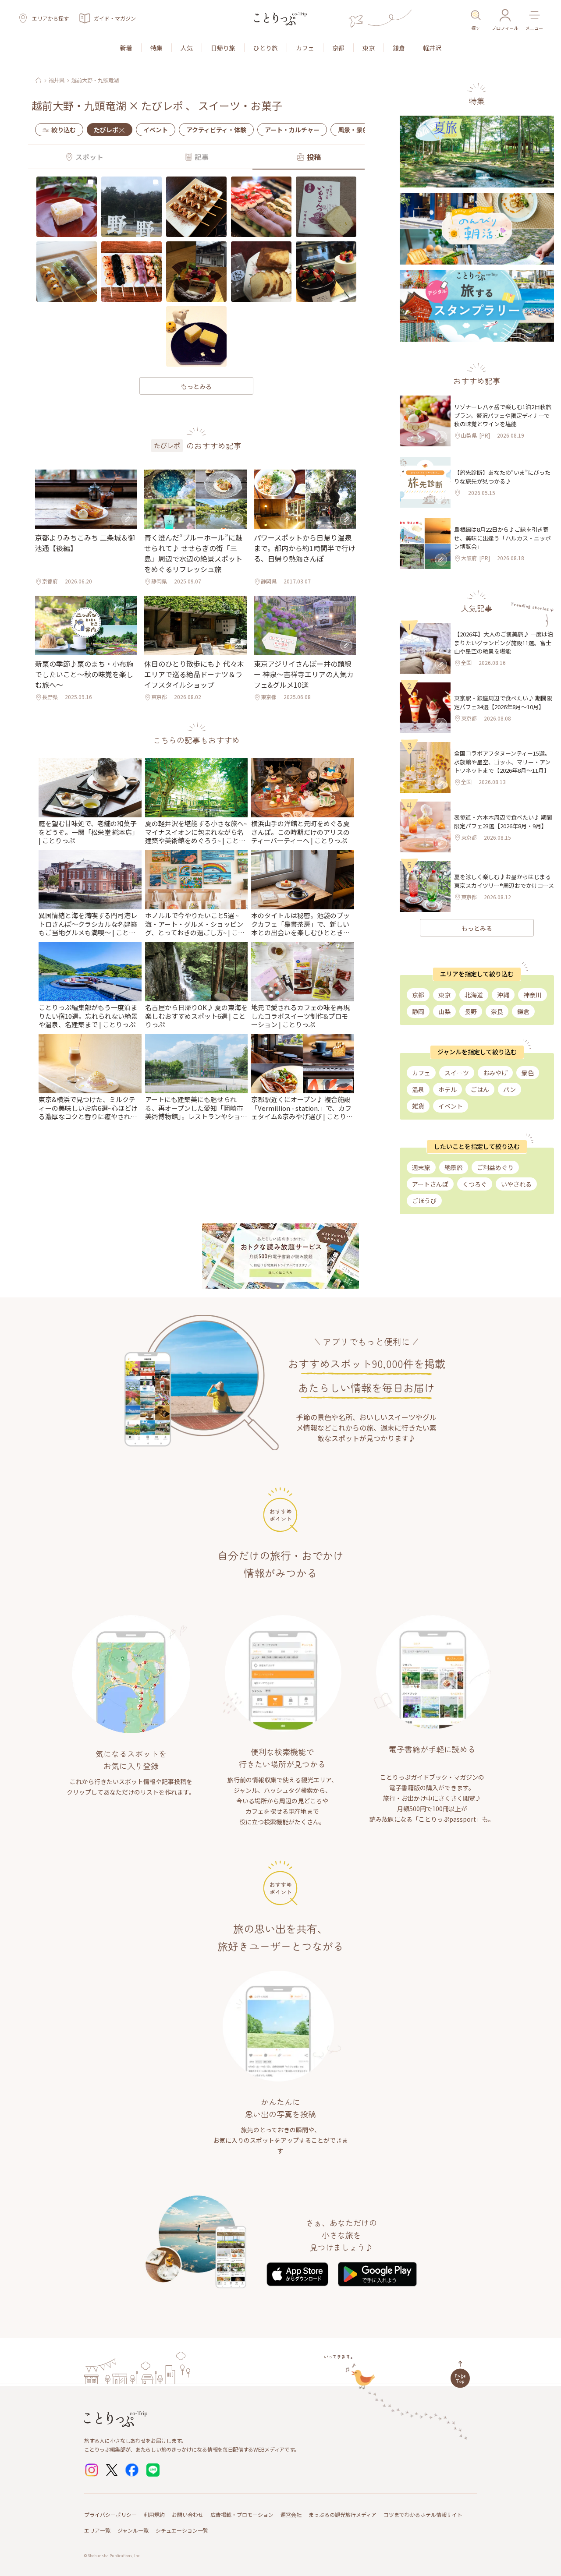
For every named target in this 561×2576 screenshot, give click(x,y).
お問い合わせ (188, 2514)
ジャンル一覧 (133, 2530)
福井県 (57, 80)
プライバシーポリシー (110, 2514)
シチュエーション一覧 (182, 2530)
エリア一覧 (97, 2530)
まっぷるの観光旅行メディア (343, 2514)
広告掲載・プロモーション (242, 2514)
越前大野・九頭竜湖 (95, 80)
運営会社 (291, 2514)
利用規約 (154, 2514)
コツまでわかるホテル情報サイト (423, 2514)
